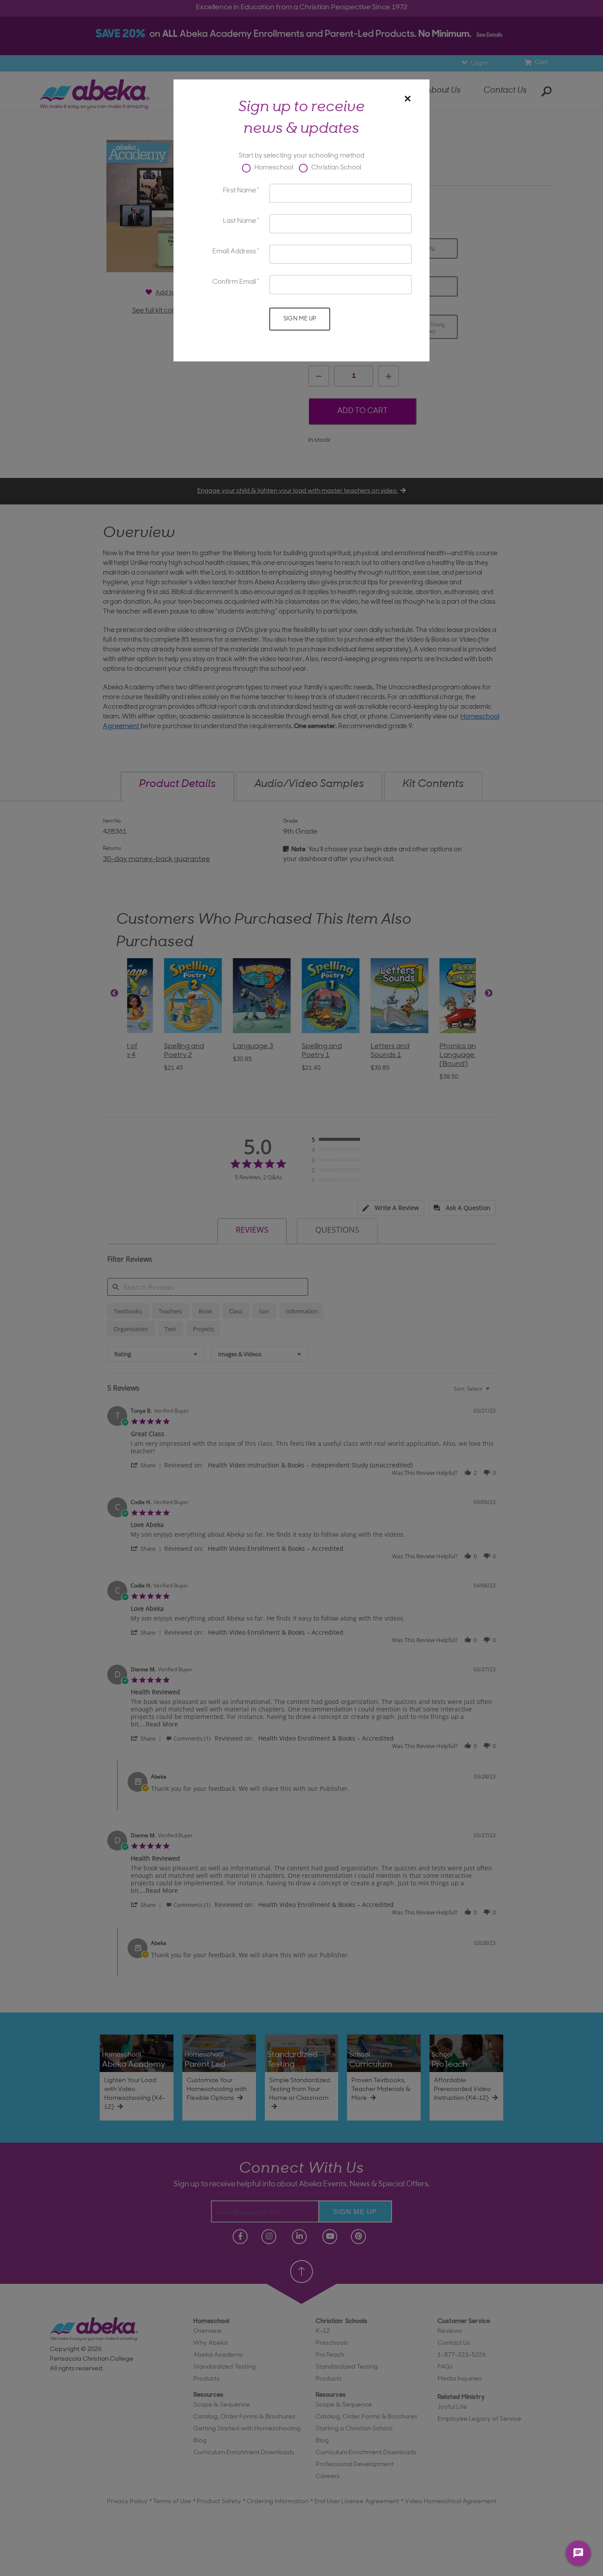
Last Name (239, 221)
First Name (239, 191)
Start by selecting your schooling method (301, 156)
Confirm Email (234, 282)
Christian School (335, 168)
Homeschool (273, 168)
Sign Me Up (300, 319)
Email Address (234, 252)
